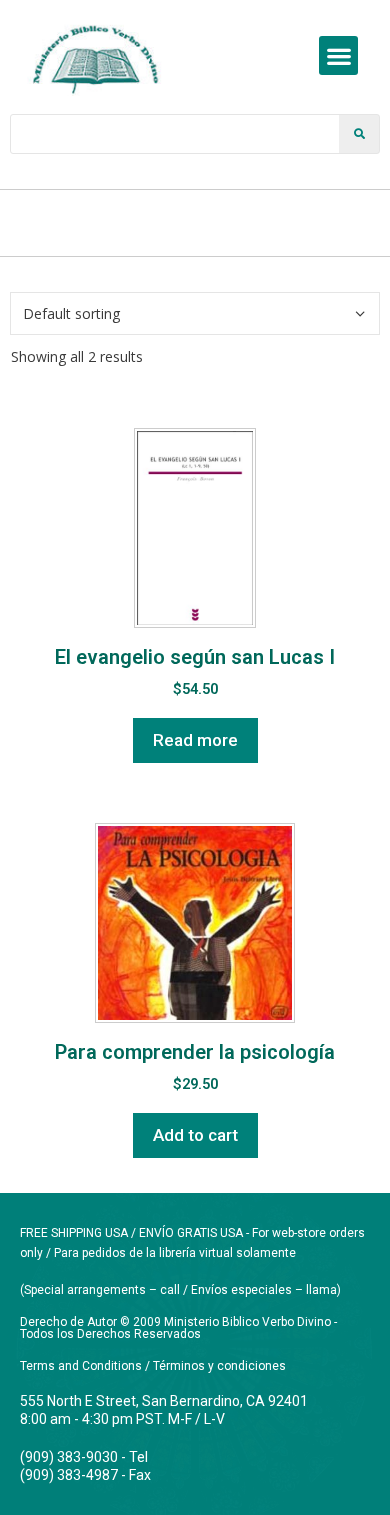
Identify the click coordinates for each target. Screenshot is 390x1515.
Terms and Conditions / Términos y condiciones (153, 1366)
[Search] (359, 134)
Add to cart (195, 1135)
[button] (338, 55)
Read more (195, 740)
